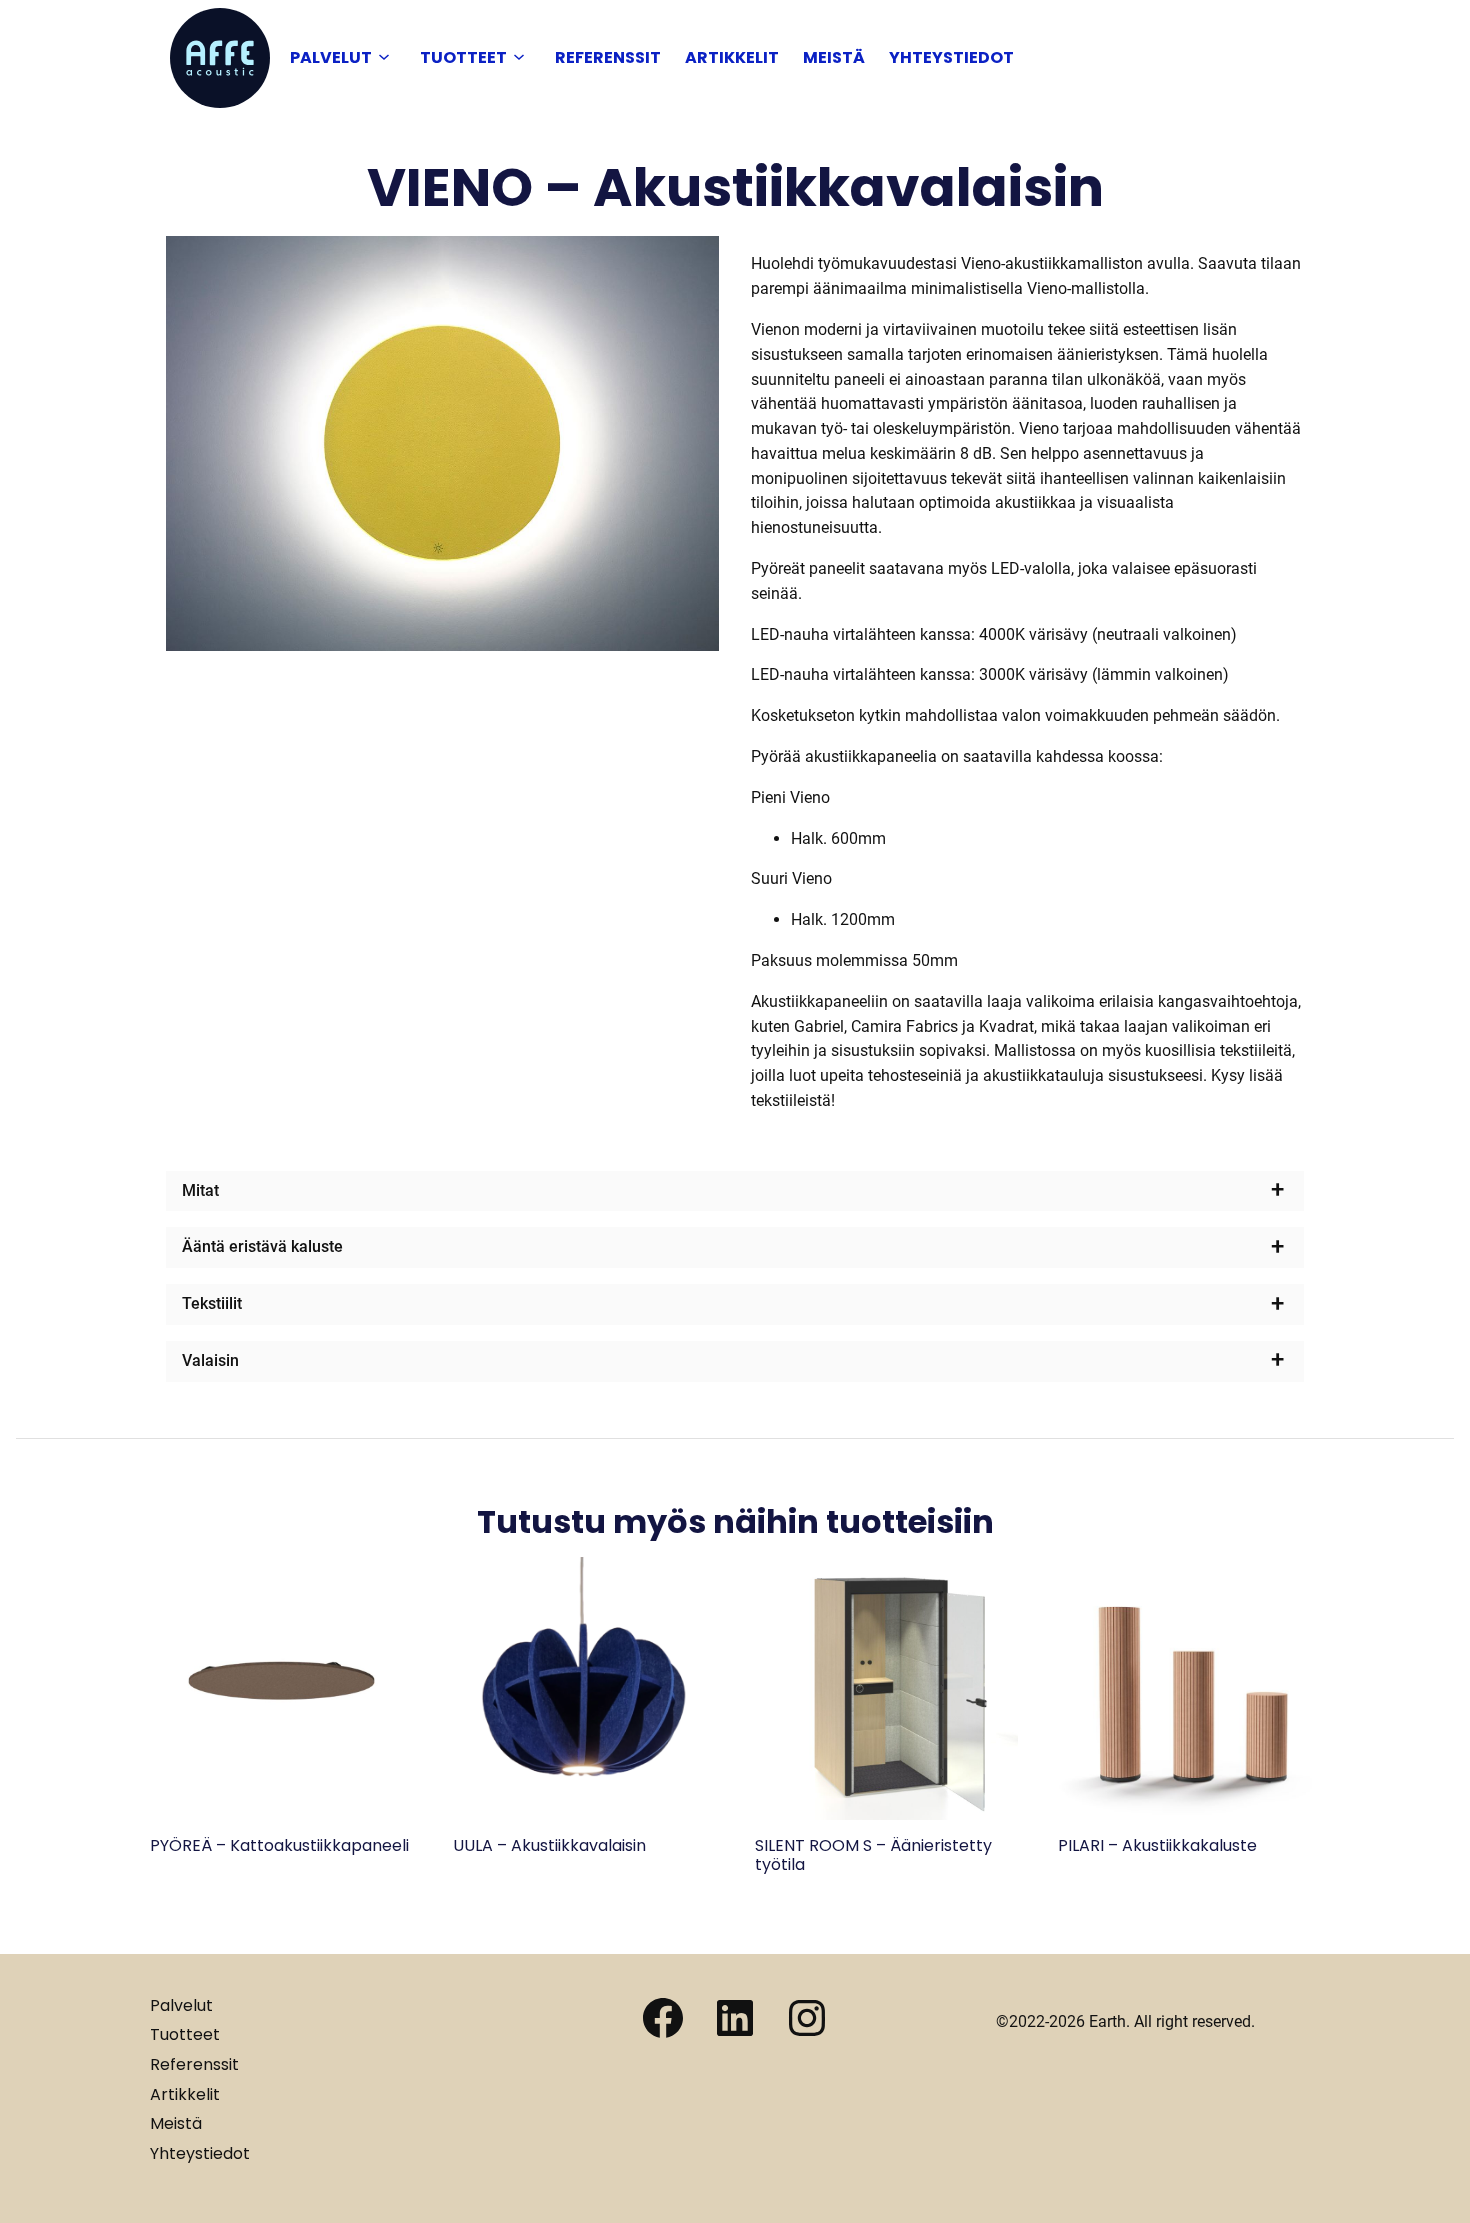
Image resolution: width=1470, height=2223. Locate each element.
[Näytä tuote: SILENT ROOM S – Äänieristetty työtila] (886, 1814)
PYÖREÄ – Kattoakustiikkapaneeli (279, 1845)
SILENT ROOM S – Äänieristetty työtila (873, 1855)
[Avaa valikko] (384, 58)
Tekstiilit (212, 1303)
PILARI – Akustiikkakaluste (1157, 1845)
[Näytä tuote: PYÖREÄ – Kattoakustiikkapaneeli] (281, 1814)
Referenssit (608, 57)
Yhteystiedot (951, 57)
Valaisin (210, 1360)
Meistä (834, 57)
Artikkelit (732, 57)
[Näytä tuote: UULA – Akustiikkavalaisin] (584, 1814)
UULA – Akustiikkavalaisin (549, 1845)
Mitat (200, 1190)
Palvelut (331, 57)
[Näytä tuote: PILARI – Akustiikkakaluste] (1189, 1814)
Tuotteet (463, 57)
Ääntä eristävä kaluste (262, 1246)
